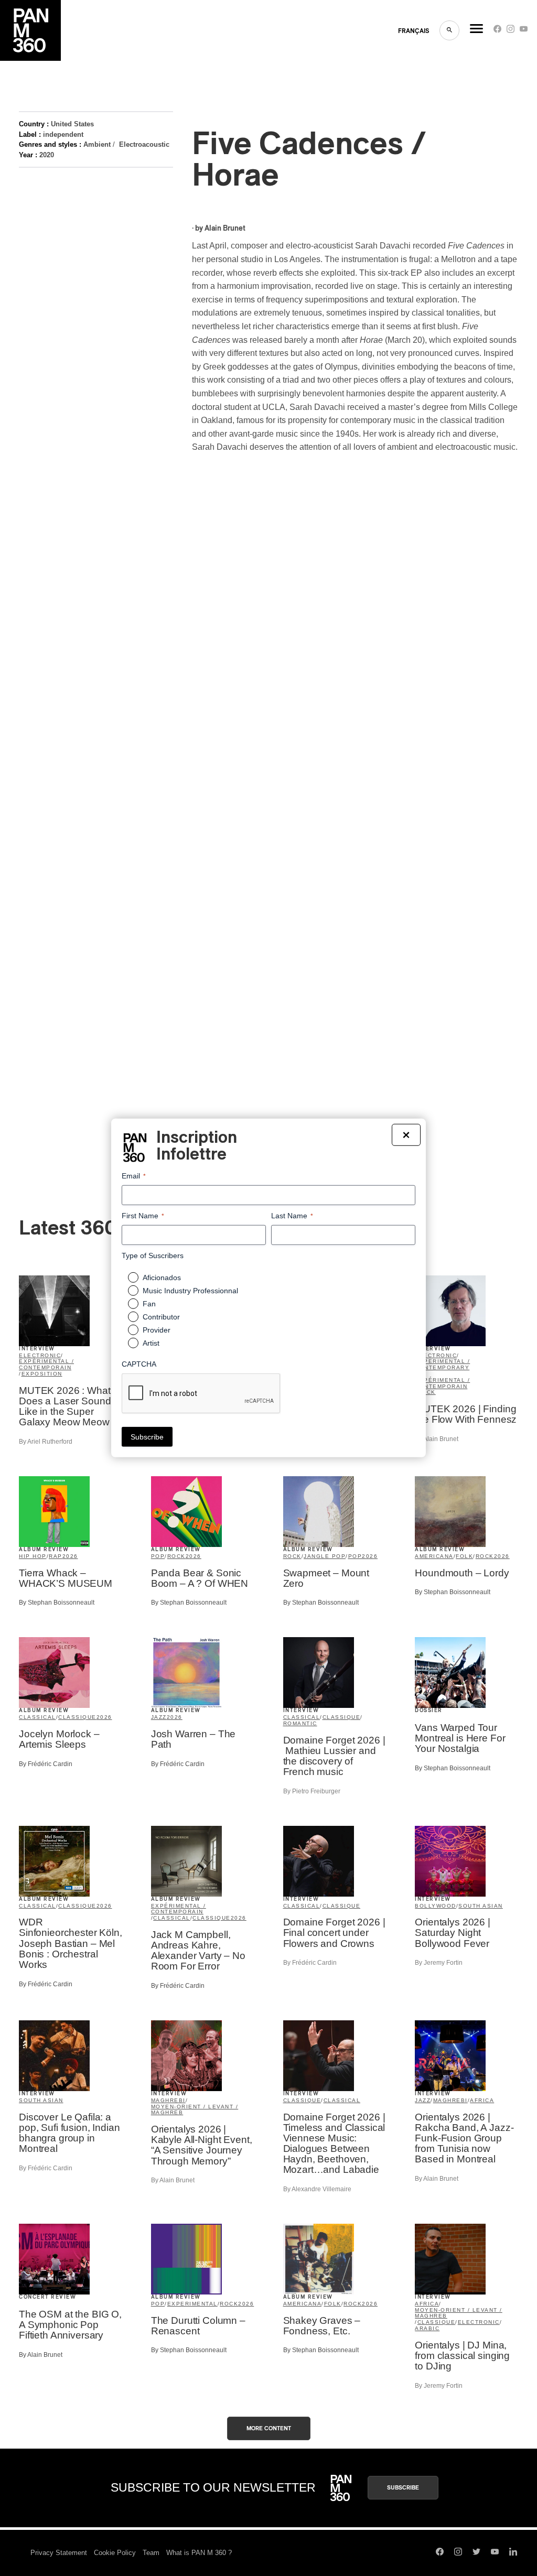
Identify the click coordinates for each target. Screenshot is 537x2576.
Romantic (300, 1723)
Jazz (159, 1717)
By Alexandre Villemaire (317, 2189)
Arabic (427, 2328)
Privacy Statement (59, 2553)
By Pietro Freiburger (312, 1791)
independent (63, 134)
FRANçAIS (414, 31)
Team (151, 2553)
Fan (149, 1304)
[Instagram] (511, 31)
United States (72, 124)
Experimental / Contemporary (442, 1364)
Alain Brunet (225, 229)
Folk (464, 1556)
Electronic (40, 1355)
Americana (434, 1556)
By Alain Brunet (437, 1439)
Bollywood (436, 1906)
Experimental (192, 2304)
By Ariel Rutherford (46, 1442)
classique (77, 1717)
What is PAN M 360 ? (199, 2553)
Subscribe (403, 2488)
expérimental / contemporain (46, 1364)
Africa (482, 2100)
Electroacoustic (144, 144)
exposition (42, 1374)
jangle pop (325, 1556)
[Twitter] (476, 2553)
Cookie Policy (115, 2553)
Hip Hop (33, 1556)
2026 (70, 1556)
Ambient (97, 144)
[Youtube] (524, 31)
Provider (157, 1330)
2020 (47, 155)
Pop (158, 1556)
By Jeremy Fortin (439, 1963)
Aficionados (162, 1278)
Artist (151, 1343)
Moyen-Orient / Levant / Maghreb (195, 2110)
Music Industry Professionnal (190, 1291)
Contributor (161, 1317)
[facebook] (497, 31)
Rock (427, 1392)
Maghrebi (168, 2100)
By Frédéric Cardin (46, 1764)
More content (269, 2428)
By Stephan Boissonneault (57, 1603)
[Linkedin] (513, 2553)
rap (56, 1556)
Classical (37, 1717)
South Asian (481, 1906)
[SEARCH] (449, 30)
